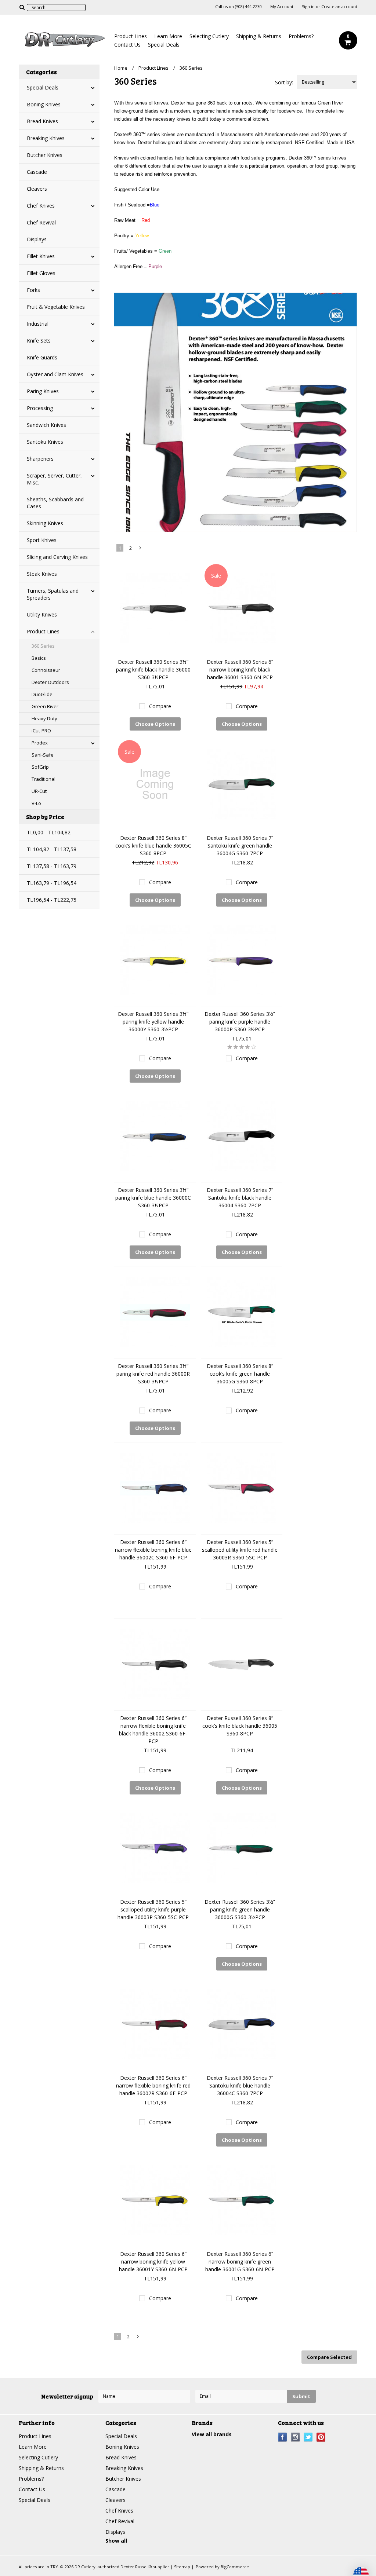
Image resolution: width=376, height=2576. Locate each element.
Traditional (44, 779)
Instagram (295, 2437)
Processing (40, 408)
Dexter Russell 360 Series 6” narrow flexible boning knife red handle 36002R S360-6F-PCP (153, 2085)
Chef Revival (41, 222)
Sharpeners (40, 459)
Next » (140, 549)
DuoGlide (42, 694)
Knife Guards (42, 357)
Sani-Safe (43, 755)
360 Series (43, 646)
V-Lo (36, 803)
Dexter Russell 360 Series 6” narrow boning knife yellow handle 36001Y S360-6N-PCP (153, 2262)
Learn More (168, 36)
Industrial (38, 324)
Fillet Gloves (41, 273)
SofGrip (40, 767)
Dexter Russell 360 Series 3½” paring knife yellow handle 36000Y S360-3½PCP (153, 1022)
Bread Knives (42, 121)
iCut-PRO (41, 731)
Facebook (283, 2437)
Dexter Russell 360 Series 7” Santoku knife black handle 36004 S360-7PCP (240, 1198)
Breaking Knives (46, 138)
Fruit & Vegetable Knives (56, 307)
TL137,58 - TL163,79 (52, 866)
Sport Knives (42, 540)
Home (121, 68)
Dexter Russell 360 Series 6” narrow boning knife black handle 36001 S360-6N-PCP (240, 669)
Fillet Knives (41, 256)
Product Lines (131, 36)
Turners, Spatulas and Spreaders (53, 594)
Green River (45, 706)
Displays (37, 239)
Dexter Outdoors (50, 682)
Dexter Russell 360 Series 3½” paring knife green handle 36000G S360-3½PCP (240, 1909)
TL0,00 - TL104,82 (49, 832)
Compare (160, 706)
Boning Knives (44, 104)
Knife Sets (39, 341)
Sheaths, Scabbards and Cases (55, 503)
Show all (116, 2541)
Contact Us (127, 45)
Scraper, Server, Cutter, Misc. (54, 479)
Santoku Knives (45, 442)
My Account (282, 7)
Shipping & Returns (259, 36)
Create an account (339, 7)
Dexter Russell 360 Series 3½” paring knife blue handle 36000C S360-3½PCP (153, 1198)
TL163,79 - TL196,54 (52, 883)
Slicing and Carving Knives (57, 557)
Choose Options (155, 724)
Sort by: (284, 82)
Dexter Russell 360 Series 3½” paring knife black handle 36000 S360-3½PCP (153, 669)
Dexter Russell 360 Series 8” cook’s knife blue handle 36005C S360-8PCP (153, 846)
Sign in (308, 7)
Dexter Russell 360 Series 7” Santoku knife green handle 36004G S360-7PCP (240, 846)
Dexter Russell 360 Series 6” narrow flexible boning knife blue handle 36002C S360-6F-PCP (153, 1550)
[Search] (22, 7)
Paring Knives (43, 391)
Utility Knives (42, 614)
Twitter (308, 2437)
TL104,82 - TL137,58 (52, 849)
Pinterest (321, 2437)
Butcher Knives (45, 155)
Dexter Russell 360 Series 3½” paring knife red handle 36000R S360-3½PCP (153, 1374)
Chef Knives (41, 206)
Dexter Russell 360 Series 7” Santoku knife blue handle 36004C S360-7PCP (240, 2085)
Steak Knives (42, 574)
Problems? (301, 36)
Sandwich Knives (46, 425)
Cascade (37, 172)
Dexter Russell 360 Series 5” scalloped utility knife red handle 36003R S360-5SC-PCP (240, 1550)
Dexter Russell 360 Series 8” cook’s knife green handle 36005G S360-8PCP (240, 1374)
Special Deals (164, 45)
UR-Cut (39, 791)
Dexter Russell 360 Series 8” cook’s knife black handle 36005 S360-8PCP (240, 1726)
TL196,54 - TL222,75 (52, 900)
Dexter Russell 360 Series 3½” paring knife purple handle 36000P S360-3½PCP (240, 1022)
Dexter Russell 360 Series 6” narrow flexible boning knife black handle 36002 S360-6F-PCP (153, 1730)
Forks (33, 290)
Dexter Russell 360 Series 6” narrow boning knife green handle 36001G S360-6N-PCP (240, 2262)
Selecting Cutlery (209, 36)
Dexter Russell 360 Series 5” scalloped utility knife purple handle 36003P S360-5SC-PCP (153, 1909)
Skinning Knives (45, 523)
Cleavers (37, 189)
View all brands (212, 2434)
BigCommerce (235, 2567)
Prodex (40, 743)
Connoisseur (46, 670)
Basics (39, 658)
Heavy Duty (44, 718)
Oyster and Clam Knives (55, 374)
